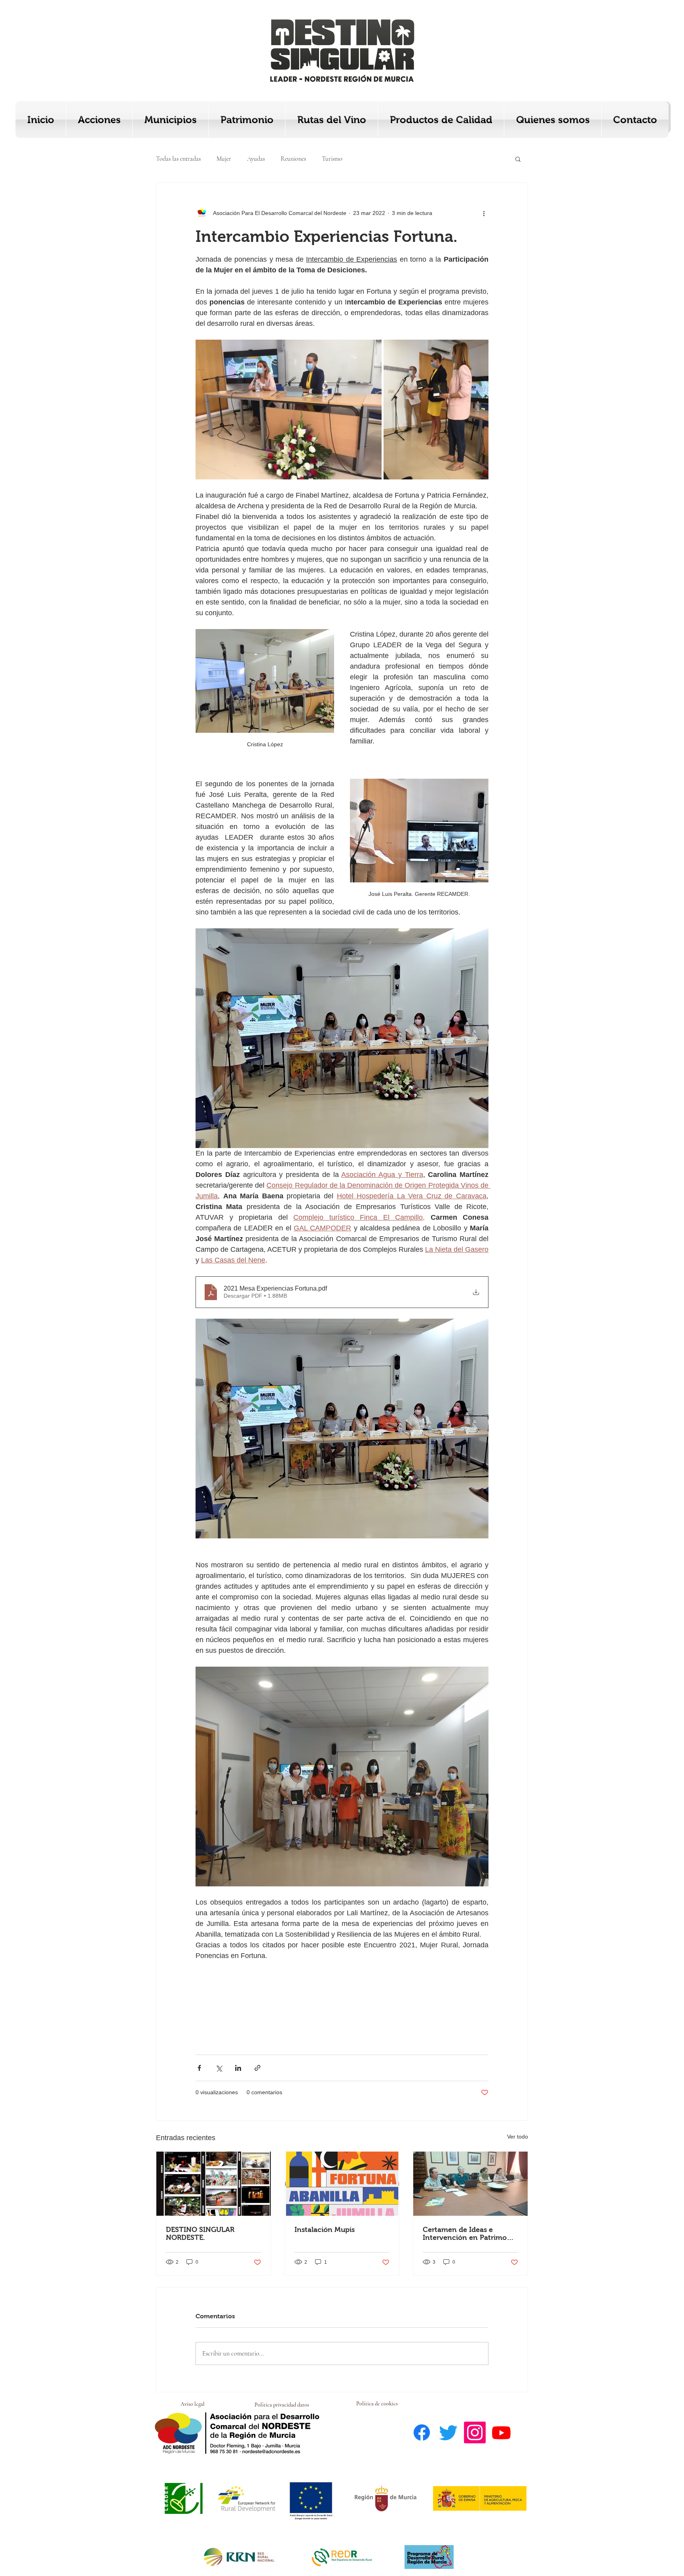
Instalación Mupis (325, 2230)
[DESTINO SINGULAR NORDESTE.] (214, 2184)
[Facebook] (422, 2432)
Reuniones (293, 159)
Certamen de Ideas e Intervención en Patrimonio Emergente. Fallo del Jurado (470, 2234)
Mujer (224, 159)
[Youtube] (501, 2432)
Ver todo (518, 2137)
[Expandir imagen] (289, 410)
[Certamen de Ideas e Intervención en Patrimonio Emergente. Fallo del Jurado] (470, 2184)
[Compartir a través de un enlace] (257, 2068)
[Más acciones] (484, 213)
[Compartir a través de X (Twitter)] (219, 2068)
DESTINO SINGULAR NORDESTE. (200, 2234)
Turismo (332, 159)
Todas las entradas (178, 159)
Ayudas (256, 159)
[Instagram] (475, 2432)
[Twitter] (448, 2432)
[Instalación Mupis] (342, 2184)
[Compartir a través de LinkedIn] (238, 2068)
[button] (518, 159)
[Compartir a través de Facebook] (199, 2068)
